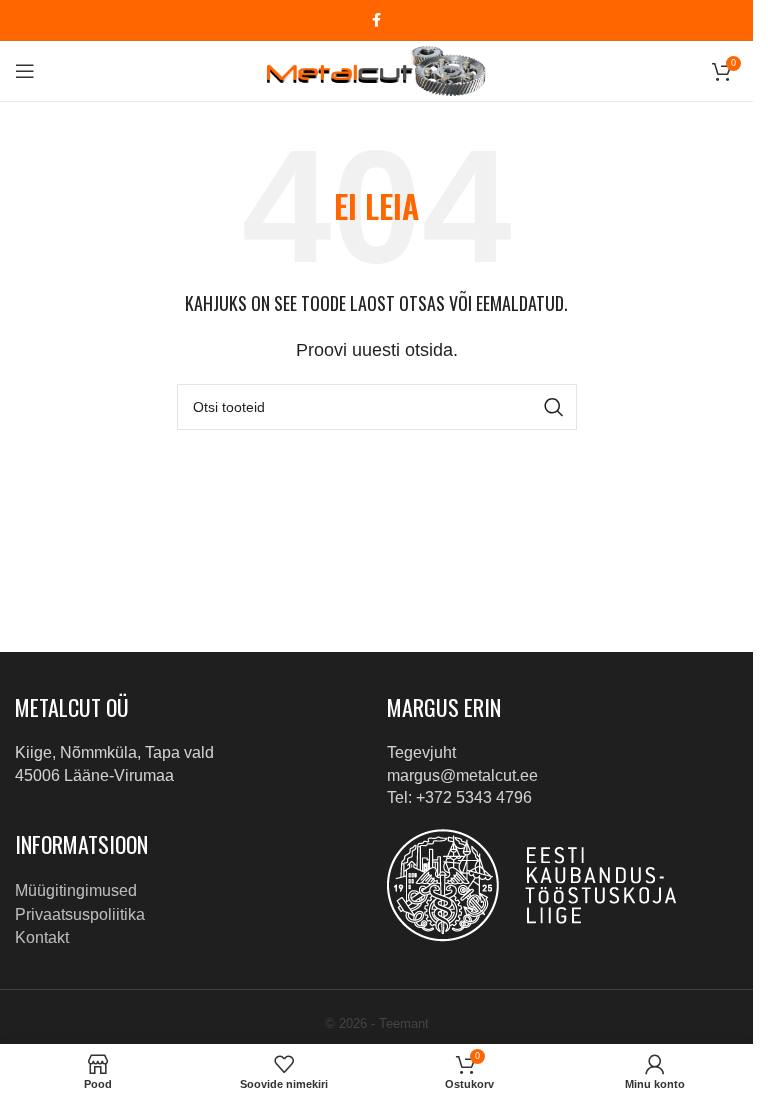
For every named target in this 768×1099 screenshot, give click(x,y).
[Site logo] (376, 69)
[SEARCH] (554, 407)
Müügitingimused (76, 890)
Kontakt (42, 937)
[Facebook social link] (377, 20)
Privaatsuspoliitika (80, 914)
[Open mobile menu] (25, 71)
